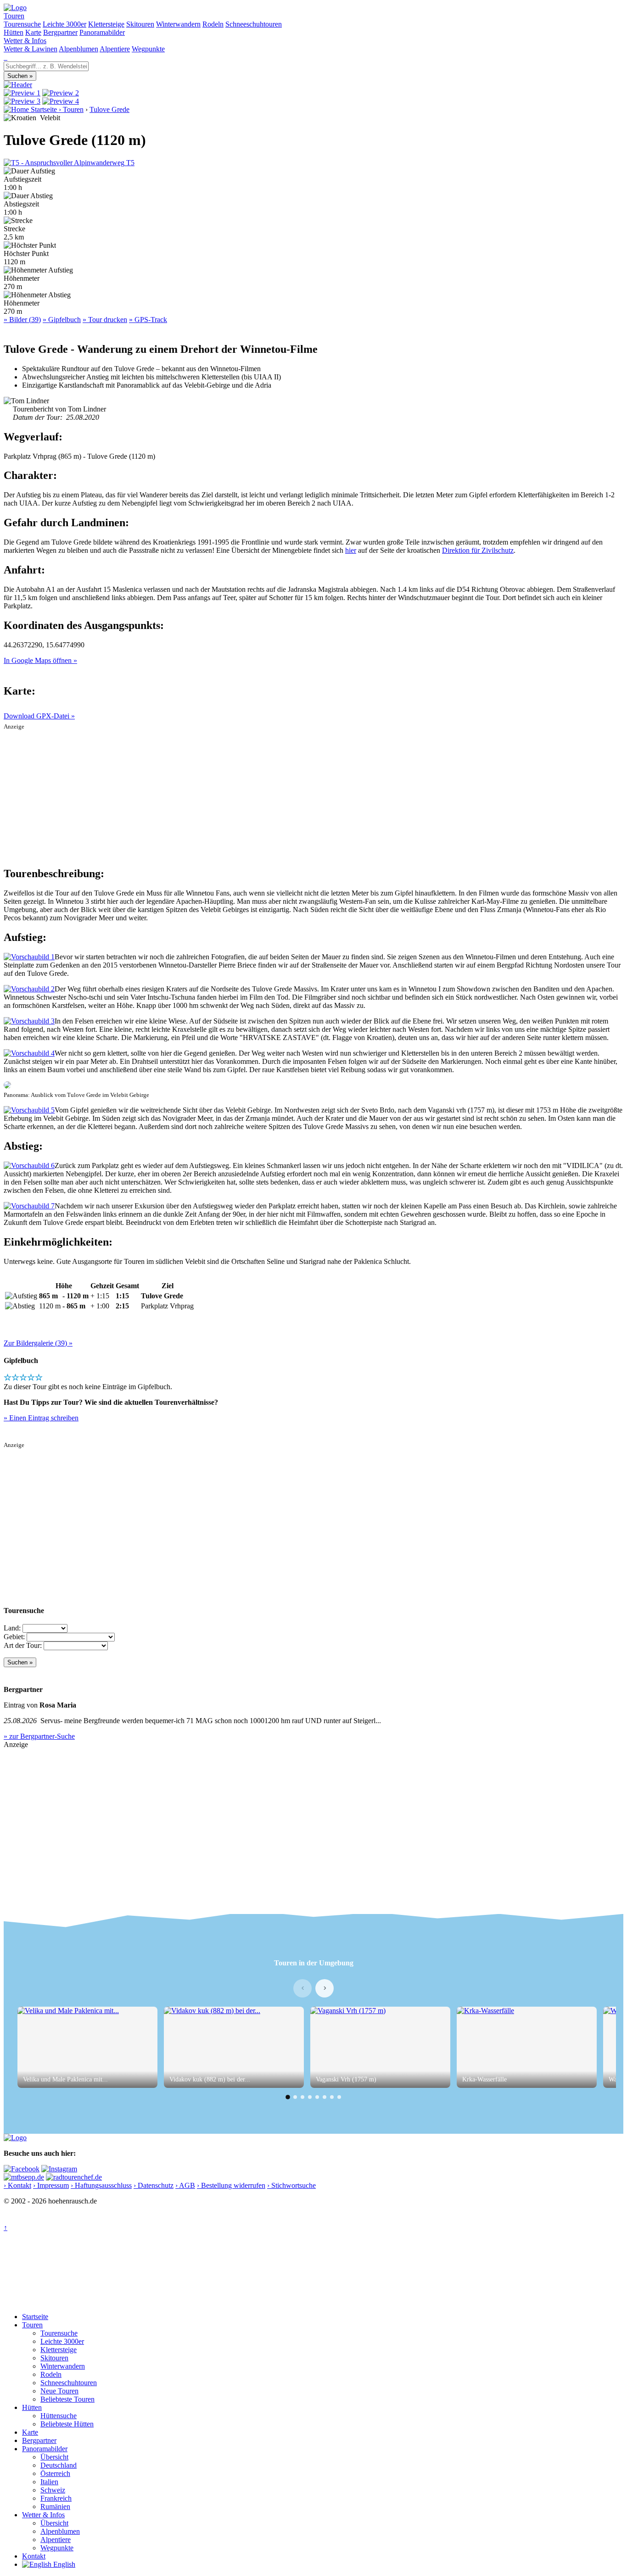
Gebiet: (14, 1637)
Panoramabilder (102, 32)
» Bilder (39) (22, 320)
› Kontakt (17, 2185)
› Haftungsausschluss (101, 2185)
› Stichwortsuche (291, 2185)
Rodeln (213, 24)
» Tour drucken (105, 320)
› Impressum (51, 2185)
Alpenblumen (78, 49)
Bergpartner (60, 32)
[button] (288, 2097)
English (63, 2564)
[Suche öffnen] (5, 57)
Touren (14, 16)
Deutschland (59, 2465)
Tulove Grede (109, 109)
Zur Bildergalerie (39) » (38, 1343)
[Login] (6, 57)
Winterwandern (178, 24)
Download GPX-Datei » (39, 716)
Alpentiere (115, 49)
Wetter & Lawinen (31, 49)
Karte (33, 32)
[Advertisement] (313, 795)
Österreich (55, 2473)
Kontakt (34, 2556)
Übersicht (54, 2457)
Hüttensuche (59, 2416)
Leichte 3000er (64, 24)
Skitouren (140, 24)
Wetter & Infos (25, 41)
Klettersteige (106, 24)
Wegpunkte (148, 49)
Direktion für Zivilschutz (478, 550)
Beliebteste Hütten (67, 2424)
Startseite (35, 2317)
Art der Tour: (23, 1645)
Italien (49, 2482)
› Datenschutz (154, 2185)
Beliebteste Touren (67, 2399)
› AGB (185, 2185)
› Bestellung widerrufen (231, 2185)
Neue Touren (59, 2391)
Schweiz (53, 2490)
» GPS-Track (148, 320)
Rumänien (55, 2506)
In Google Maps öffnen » (40, 660)
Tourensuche (22, 24)
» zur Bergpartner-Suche (39, 1736)
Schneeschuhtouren (254, 24)
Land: (12, 1628)
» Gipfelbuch (62, 320)
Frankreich (56, 2498)
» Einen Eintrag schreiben (41, 1418)
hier (351, 550)
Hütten (14, 32)
